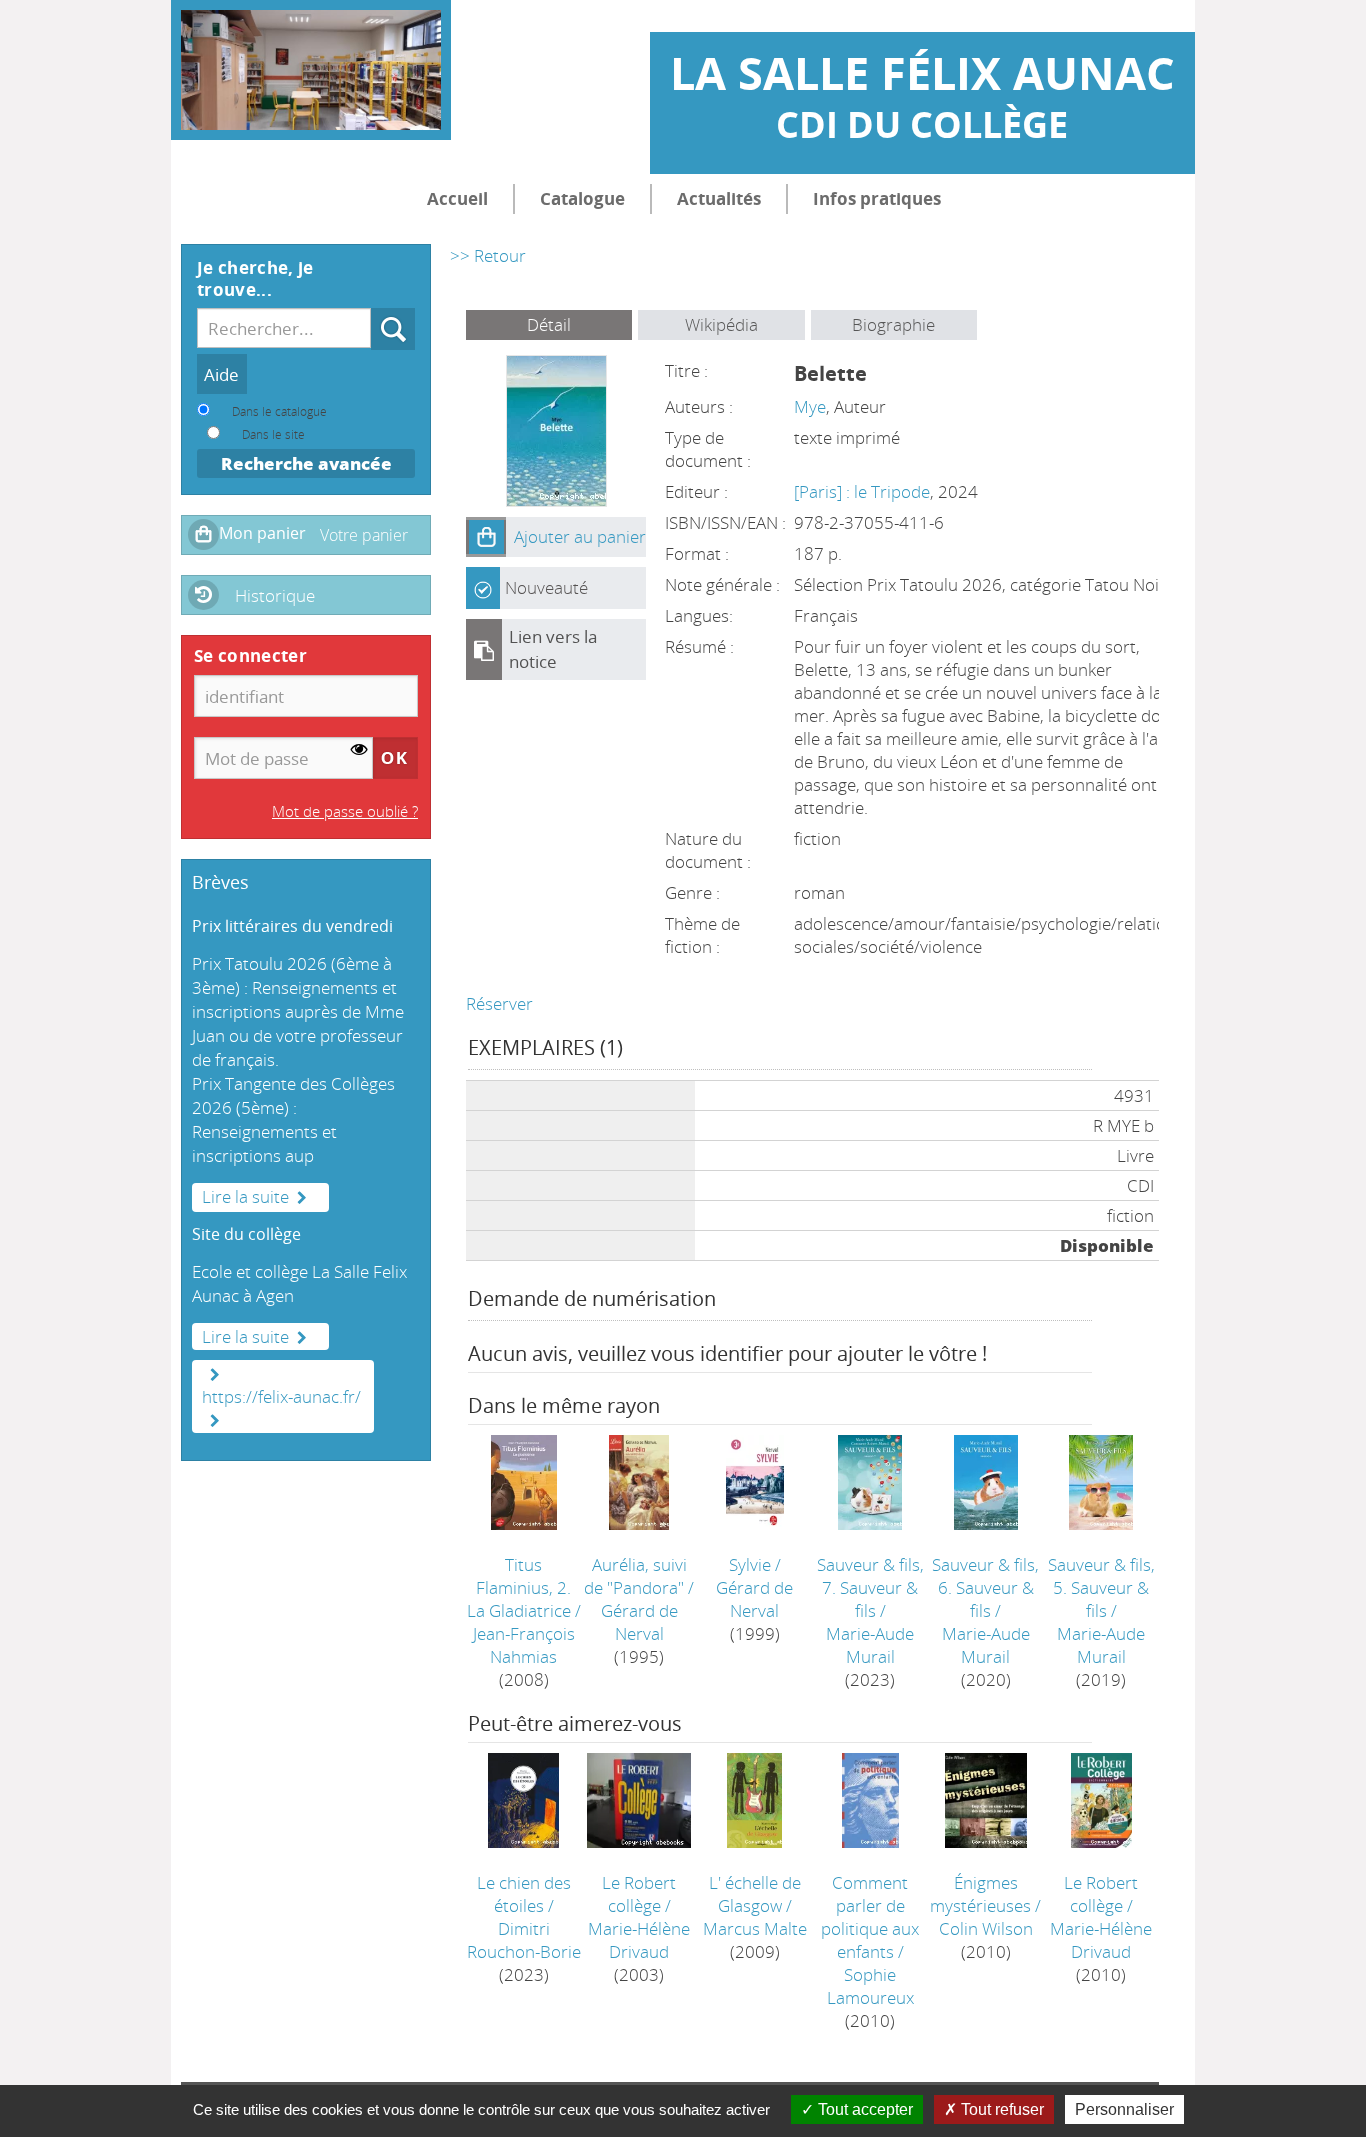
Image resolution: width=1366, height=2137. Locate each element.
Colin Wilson (986, 1928)
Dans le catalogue (279, 411)
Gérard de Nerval (639, 1622)
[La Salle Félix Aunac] (311, 70)
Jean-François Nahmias (524, 1645)
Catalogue (582, 198)
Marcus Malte (755, 1928)
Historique (275, 595)
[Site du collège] (211, 1373)
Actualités (719, 198)
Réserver (499, 1003)
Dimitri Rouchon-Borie (524, 1940)
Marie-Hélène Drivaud (639, 1940)
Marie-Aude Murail (870, 1645)
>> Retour (488, 255)
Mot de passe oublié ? (345, 811)
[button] (486, 537)
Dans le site (273, 434)
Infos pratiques (877, 198)
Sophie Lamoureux (870, 1986)
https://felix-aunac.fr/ (281, 1396)
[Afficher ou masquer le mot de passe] (359, 750)
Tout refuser (1000, 2109)
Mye (810, 406)
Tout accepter (863, 2109)
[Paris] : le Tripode (862, 491)
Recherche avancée (306, 463)
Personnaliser (1124, 2109)
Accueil (457, 198)
